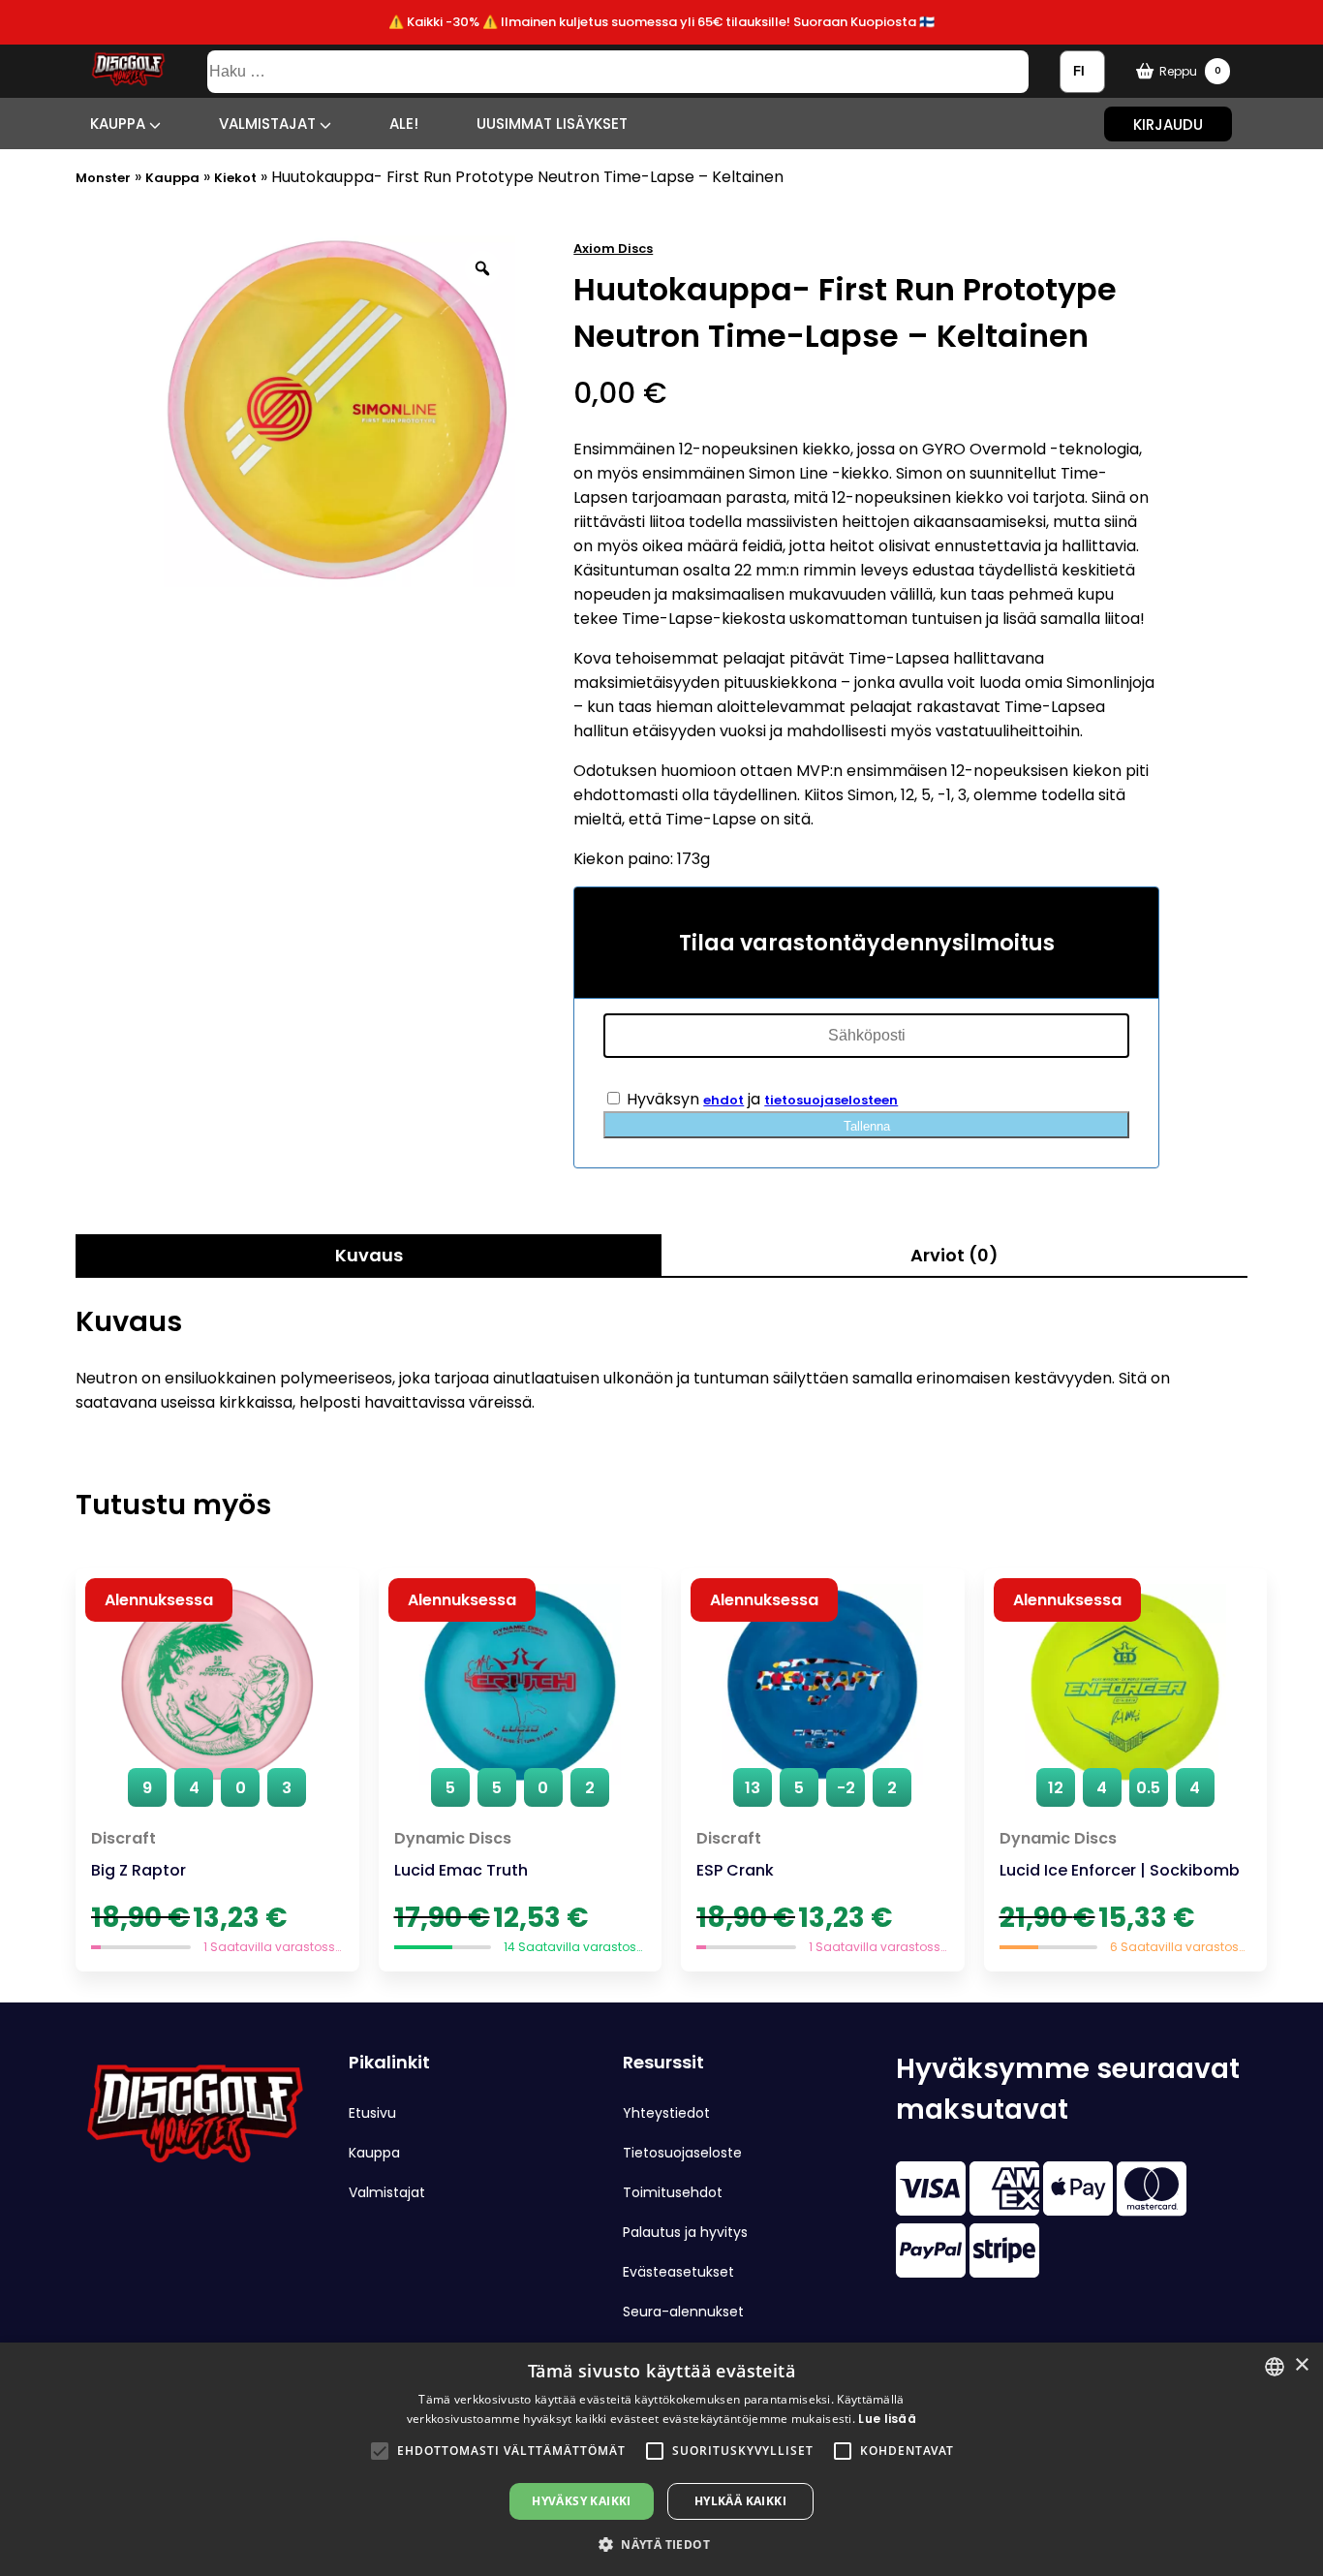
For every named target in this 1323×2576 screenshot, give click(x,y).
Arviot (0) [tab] (954, 1255)
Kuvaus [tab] (369, 1255)
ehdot (723, 1100)
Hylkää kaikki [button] (740, 2501)
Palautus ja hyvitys (685, 2232)
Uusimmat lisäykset (552, 124)
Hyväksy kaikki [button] (582, 2501)
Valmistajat (269, 124)
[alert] (661, 2459)
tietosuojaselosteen (831, 1100)
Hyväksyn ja (760, 1099)
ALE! (404, 124)
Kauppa (120, 124)
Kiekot (235, 178)
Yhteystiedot (666, 2113)
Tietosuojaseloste (682, 2153)
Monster (103, 178)
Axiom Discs (613, 248)
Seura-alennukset (683, 2312)
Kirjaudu (1168, 124)
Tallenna (867, 1126)
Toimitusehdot (673, 2192)
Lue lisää (887, 2419)
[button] (380, 2451)
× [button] (1301, 2365)
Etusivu (372, 2113)
